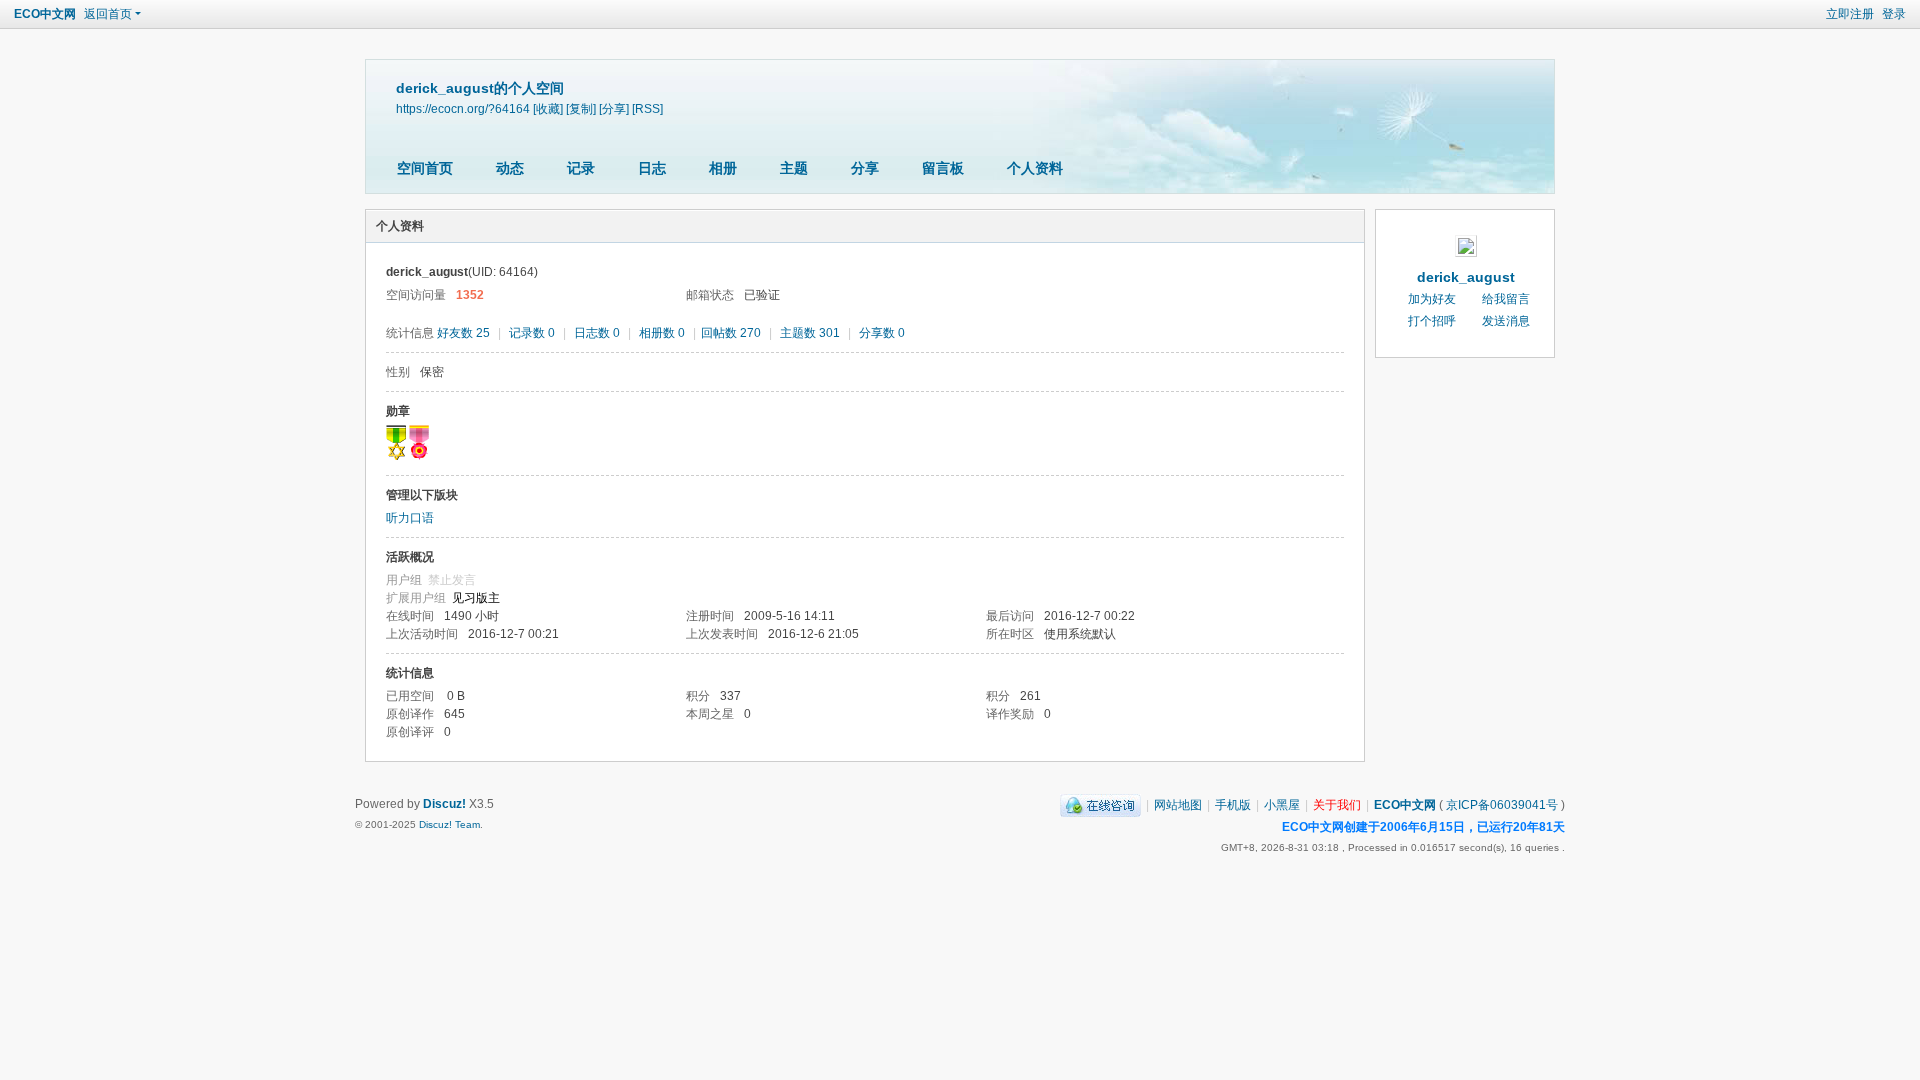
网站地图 (1178, 805)
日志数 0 (597, 333)
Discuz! (444, 804)
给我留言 (1506, 299)
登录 (1894, 14)
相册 (723, 168)
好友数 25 (463, 333)
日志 (652, 168)
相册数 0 (662, 333)
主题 (794, 168)
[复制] (581, 108)
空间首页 (425, 168)
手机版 (1233, 805)
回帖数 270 (731, 333)
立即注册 (1850, 14)
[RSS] (647, 108)
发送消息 (1506, 321)
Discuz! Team (449, 824)
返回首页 (108, 14)
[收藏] (548, 108)
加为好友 (1432, 299)
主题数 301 (810, 333)
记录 (581, 168)
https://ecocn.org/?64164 (463, 108)
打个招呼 (1432, 321)
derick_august (1466, 277)
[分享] (614, 108)
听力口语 (410, 518)
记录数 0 (532, 333)
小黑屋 (1282, 805)
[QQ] (1100, 805)
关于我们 (1337, 805)
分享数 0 (882, 333)
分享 (865, 168)
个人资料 (1035, 168)
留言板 (943, 168)
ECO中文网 (45, 14)
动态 (510, 168)
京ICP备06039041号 (1502, 805)
